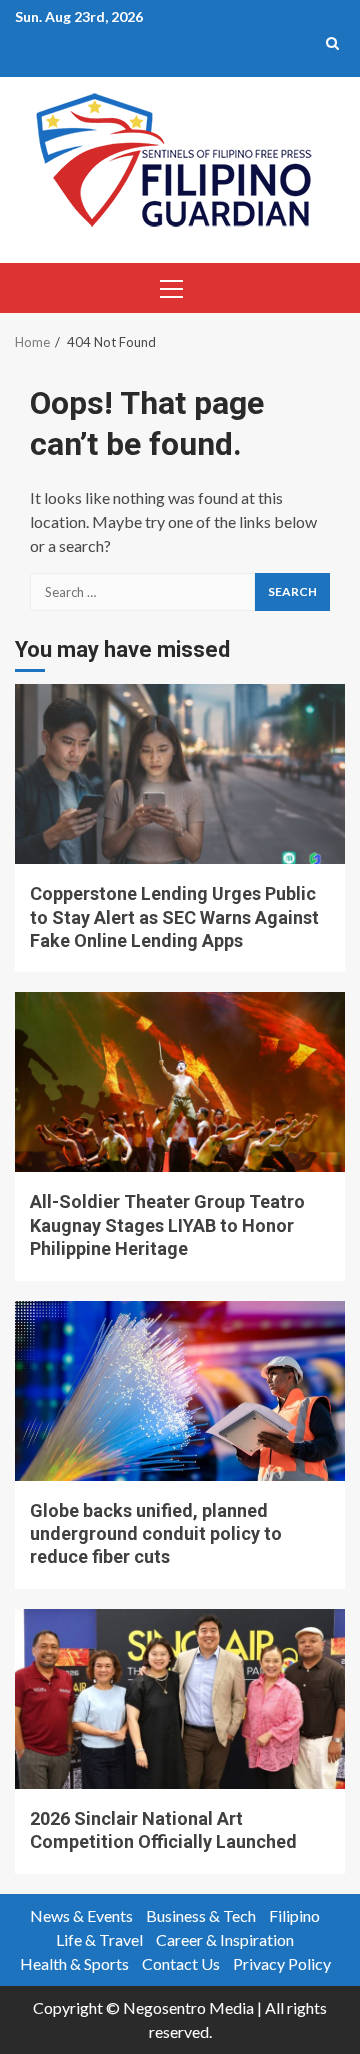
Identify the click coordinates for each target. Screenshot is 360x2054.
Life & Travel (99, 1939)
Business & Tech (201, 1915)
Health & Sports (74, 1963)
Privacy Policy (282, 1963)
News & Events (81, 1915)
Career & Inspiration (225, 1939)
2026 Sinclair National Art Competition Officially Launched (180, 1699)
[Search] (332, 43)
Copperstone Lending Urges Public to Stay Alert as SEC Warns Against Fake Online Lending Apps (180, 774)
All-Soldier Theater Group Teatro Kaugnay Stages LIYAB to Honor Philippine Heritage (180, 1082)
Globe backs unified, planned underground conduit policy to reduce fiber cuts (180, 1391)
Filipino (294, 1915)
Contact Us (181, 1963)
